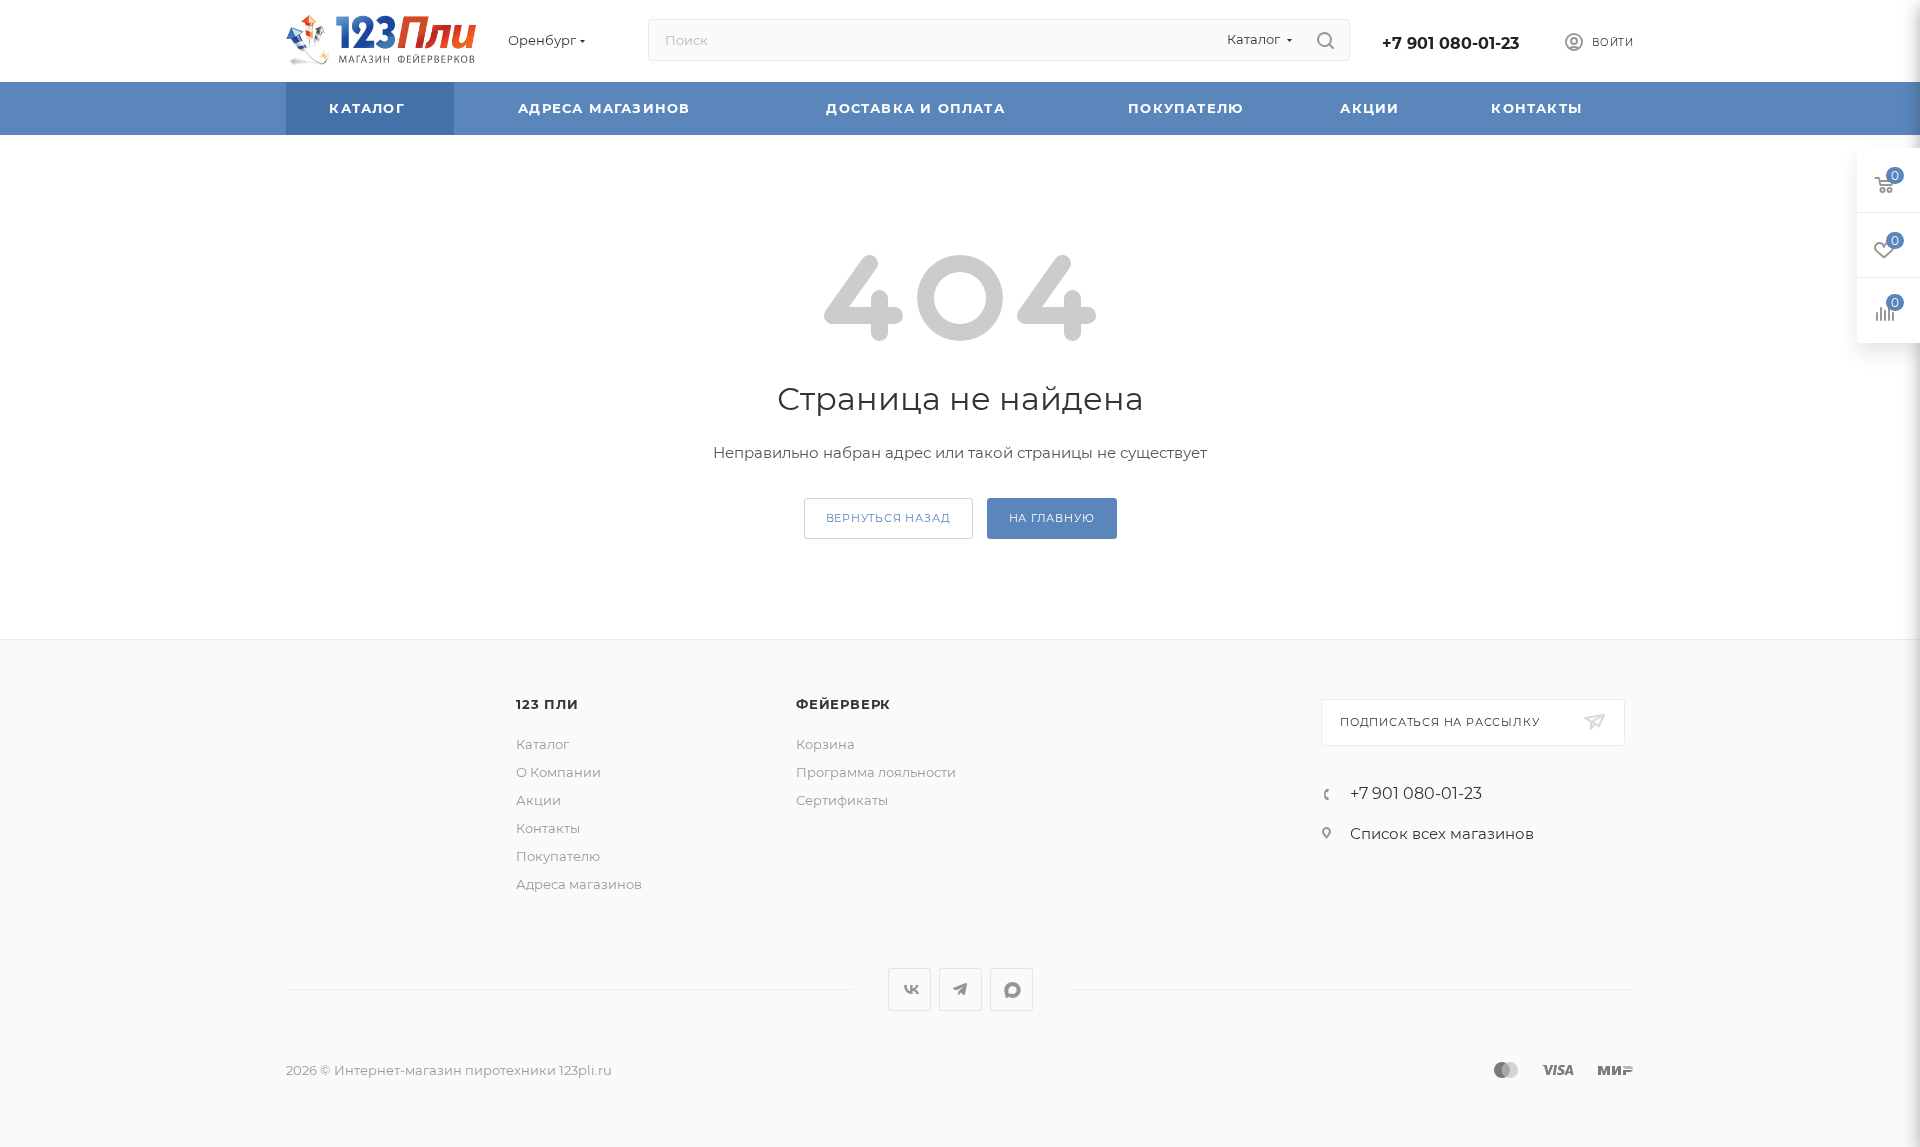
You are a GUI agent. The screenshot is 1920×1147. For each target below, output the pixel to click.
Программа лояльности (876, 772)
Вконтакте (909, 989)
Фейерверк (843, 704)
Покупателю (1188, 108)
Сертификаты (842, 800)
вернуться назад (888, 518)
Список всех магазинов (1442, 833)
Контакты (1539, 108)
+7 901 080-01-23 (1450, 43)
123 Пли (547, 704)
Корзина (825, 744)
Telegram (960, 989)
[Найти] (1325, 40)
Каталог (369, 108)
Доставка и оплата (918, 108)
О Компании (558, 772)
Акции (1372, 108)
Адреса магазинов (606, 108)
